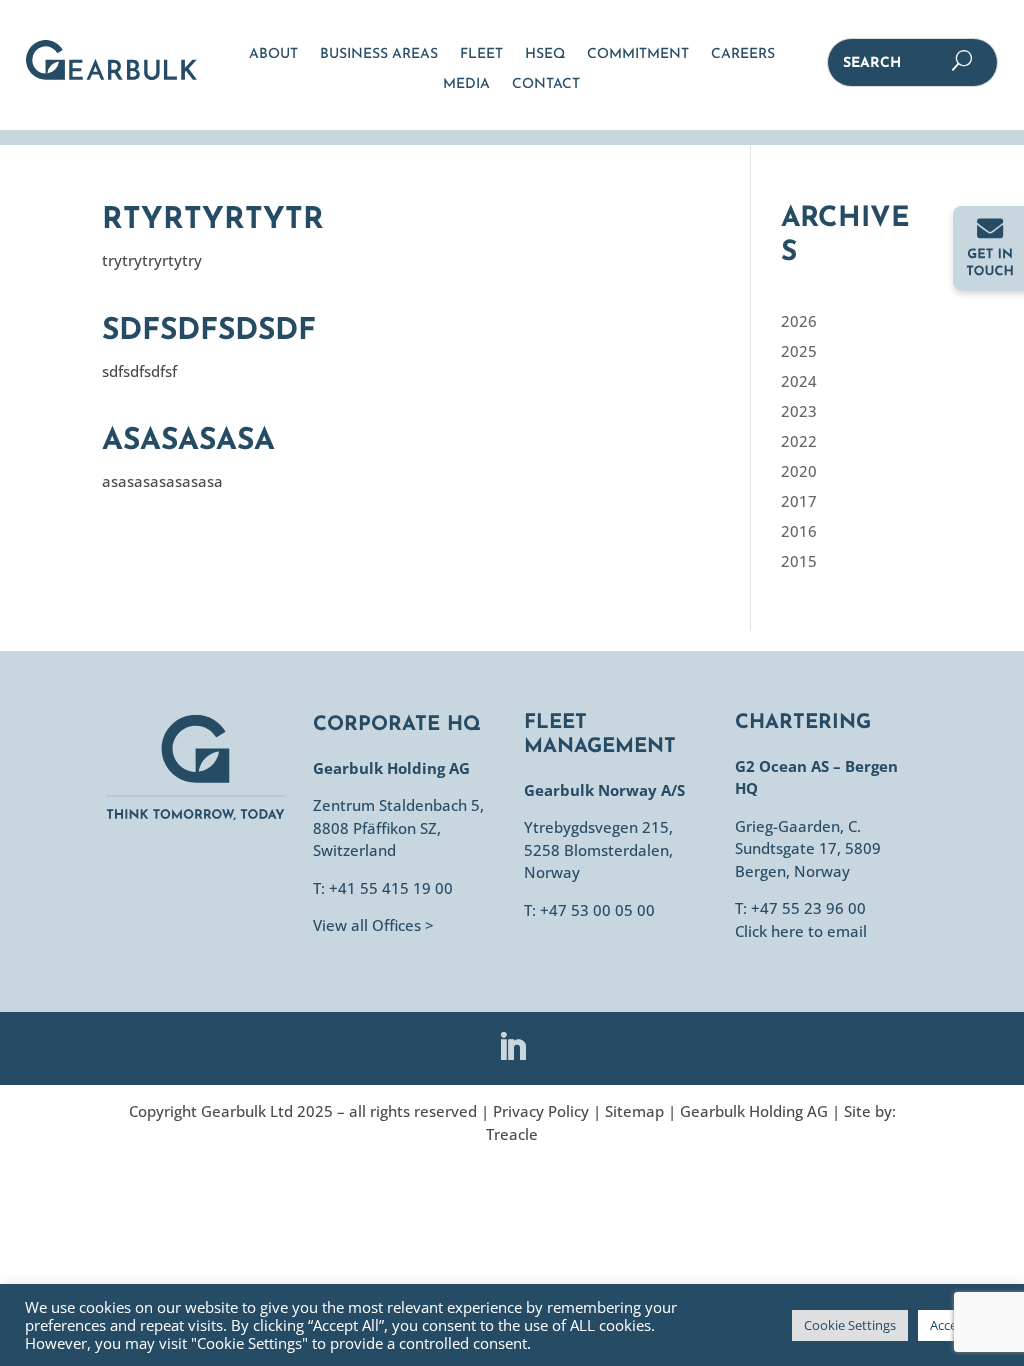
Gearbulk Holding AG (754, 1111)
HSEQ (545, 55)
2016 (799, 531)
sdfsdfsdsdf (209, 331)
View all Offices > (373, 925)
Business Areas (379, 55)
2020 (799, 471)
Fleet (481, 55)
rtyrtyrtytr (213, 220)
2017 (799, 501)
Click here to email (801, 931)
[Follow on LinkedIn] (512, 1047)
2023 (799, 411)
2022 (799, 441)
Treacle (512, 1134)
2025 (799, 351)
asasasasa (188, 441)
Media (466, 85)
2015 (799, 561)
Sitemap (634, 1111)
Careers (743, 55)
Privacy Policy (541, 1111)
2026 (799, 321)
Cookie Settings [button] (850, 1325)
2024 (799, 381)
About (273, 55)
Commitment (638, 55)
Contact (546, 85)
